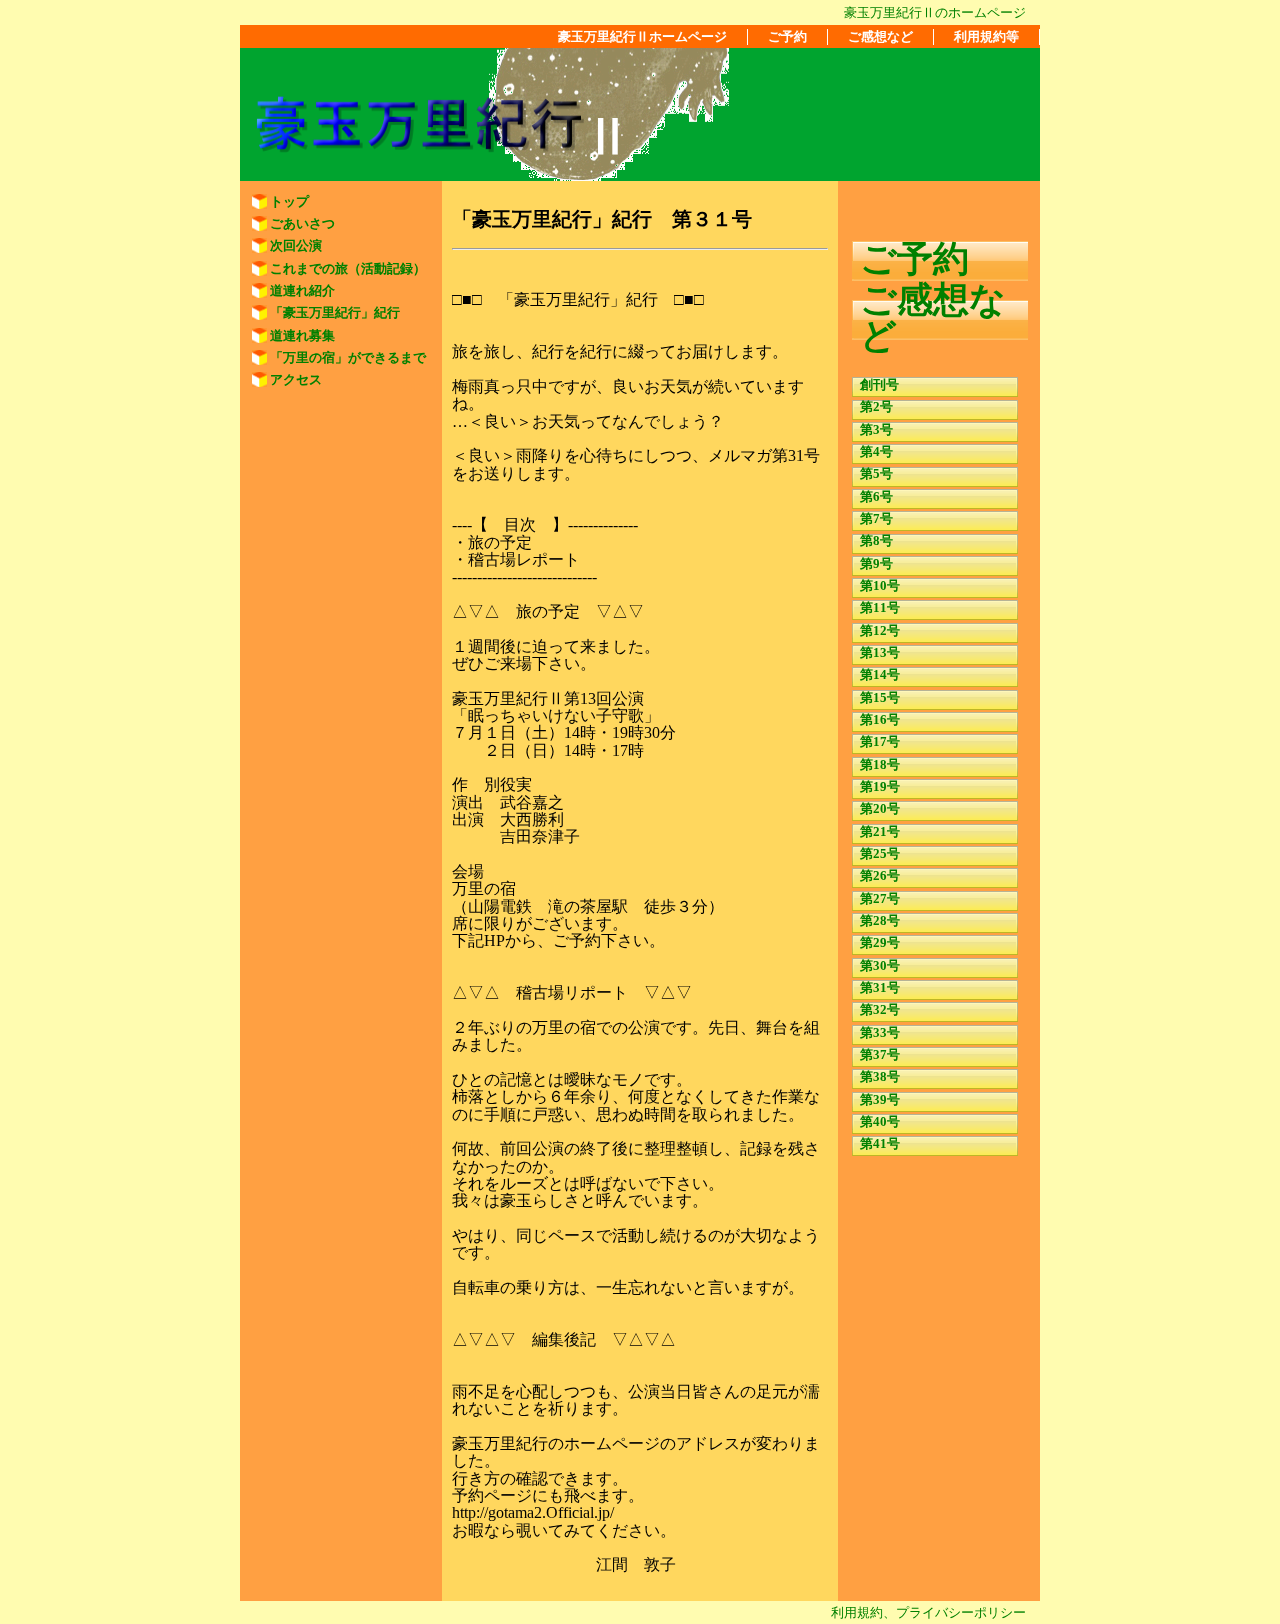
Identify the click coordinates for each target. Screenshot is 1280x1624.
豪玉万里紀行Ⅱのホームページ (935, 12)
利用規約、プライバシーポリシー (928, 1612)
